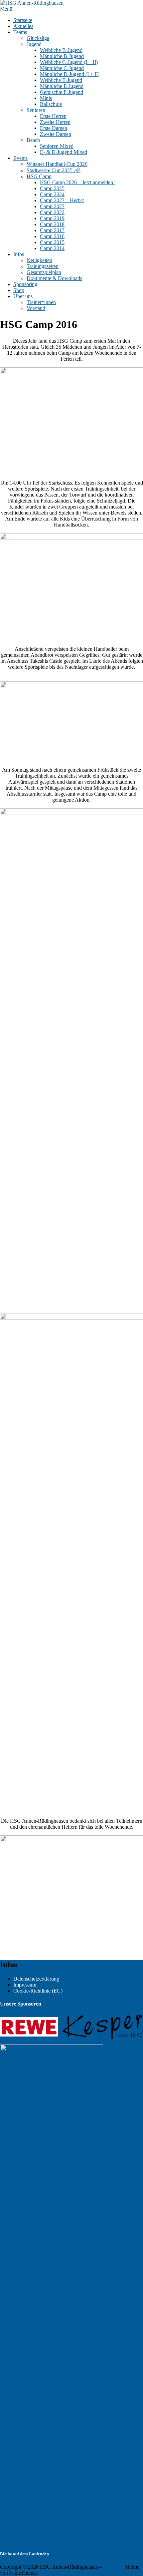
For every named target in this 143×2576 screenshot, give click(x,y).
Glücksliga (38, 38)
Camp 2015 (52, 242)
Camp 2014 (52, 248)
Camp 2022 (52, 212)
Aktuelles (23, 26)
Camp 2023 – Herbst (62, 200)
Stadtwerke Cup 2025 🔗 (54, 170)
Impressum (25, 1985)
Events (20, 158)
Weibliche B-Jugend (61, 50)
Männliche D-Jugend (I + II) (70, 74)
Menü (6, 9)
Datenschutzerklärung (36, 1979)
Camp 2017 (52, 230)
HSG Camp (39, 176)
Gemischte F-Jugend (62, 92)
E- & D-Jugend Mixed (64, 152)
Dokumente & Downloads (54, 278)
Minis (46, 98)
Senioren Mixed (57, 146)
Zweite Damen (56, 134)
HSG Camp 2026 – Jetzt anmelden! (77, 182)
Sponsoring (25, 284)
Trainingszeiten (43, 266)
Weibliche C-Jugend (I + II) (69, 62)
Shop (19, 290)
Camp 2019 (52, 218)
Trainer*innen (41, 302)
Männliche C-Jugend (62, 68)
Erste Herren (53, 116)
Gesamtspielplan (44, 272)
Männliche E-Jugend (62, 86)
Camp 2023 (52, 206)
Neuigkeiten (39, 260)
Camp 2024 (52, 194)
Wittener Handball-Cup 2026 (57, 164)
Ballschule (51, 104)
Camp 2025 (52, 188)
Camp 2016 (52, 236)
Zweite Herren (55, 122)
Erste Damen (54, 128)
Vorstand (36, 308)
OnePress (113, 2567)
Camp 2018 (52, 224)
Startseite (23, 20)
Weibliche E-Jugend (61, 80)
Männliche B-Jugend (62, 56)
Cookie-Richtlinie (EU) (38, 1991)
